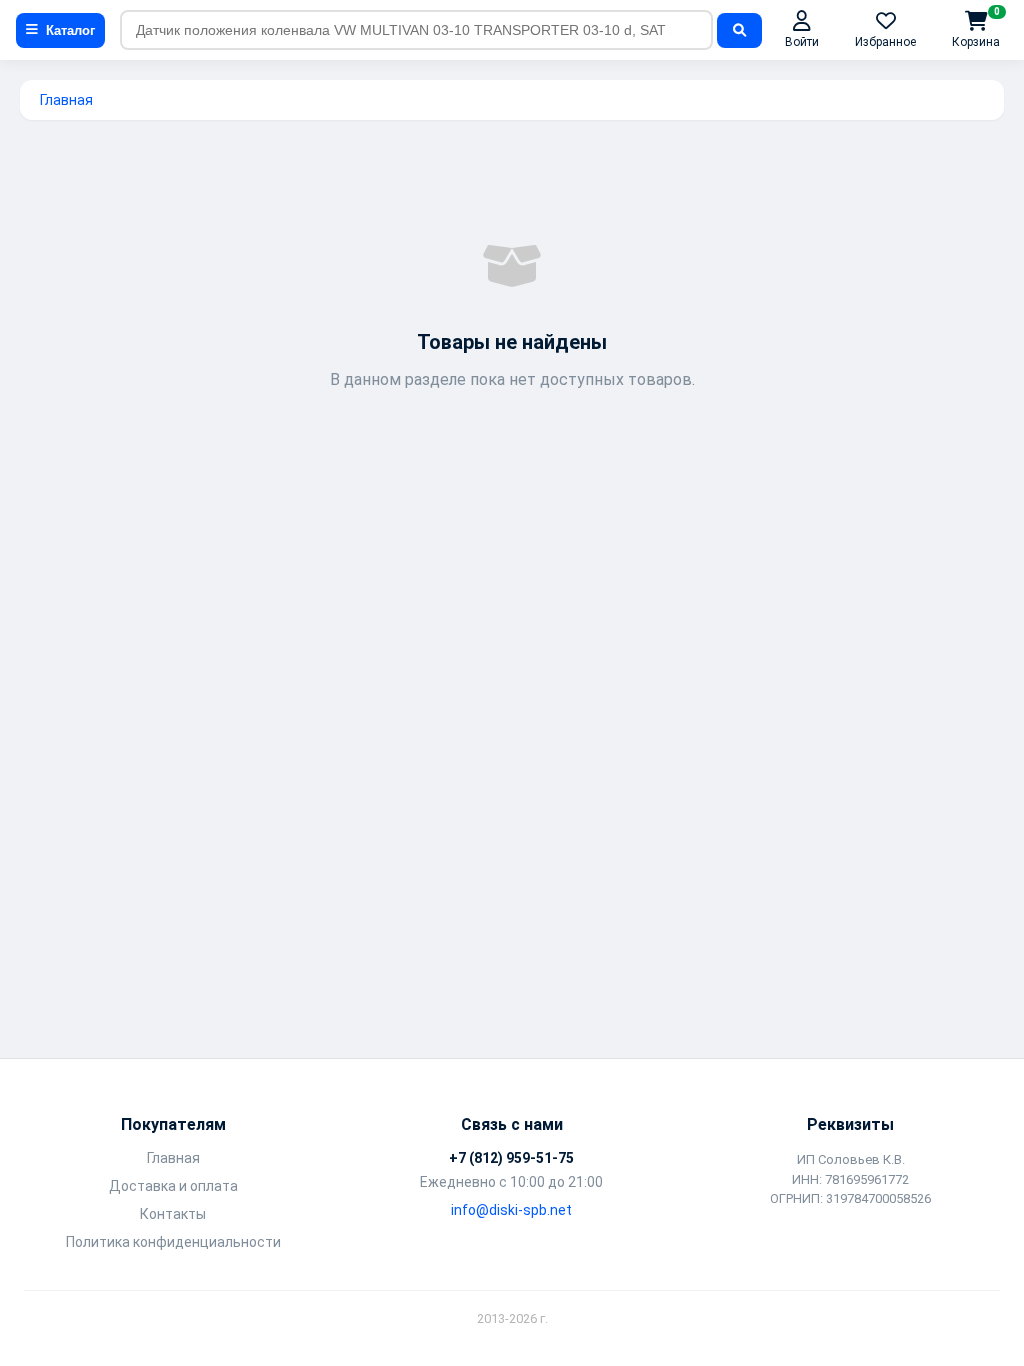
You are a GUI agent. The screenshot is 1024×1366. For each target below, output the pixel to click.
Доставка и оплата (173, 1186)
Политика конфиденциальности (173, 1242)
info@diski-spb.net (511, 1210)
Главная (66, 100)
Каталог (70, 30)
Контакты (173, 1214)
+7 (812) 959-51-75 (511, 1158)
